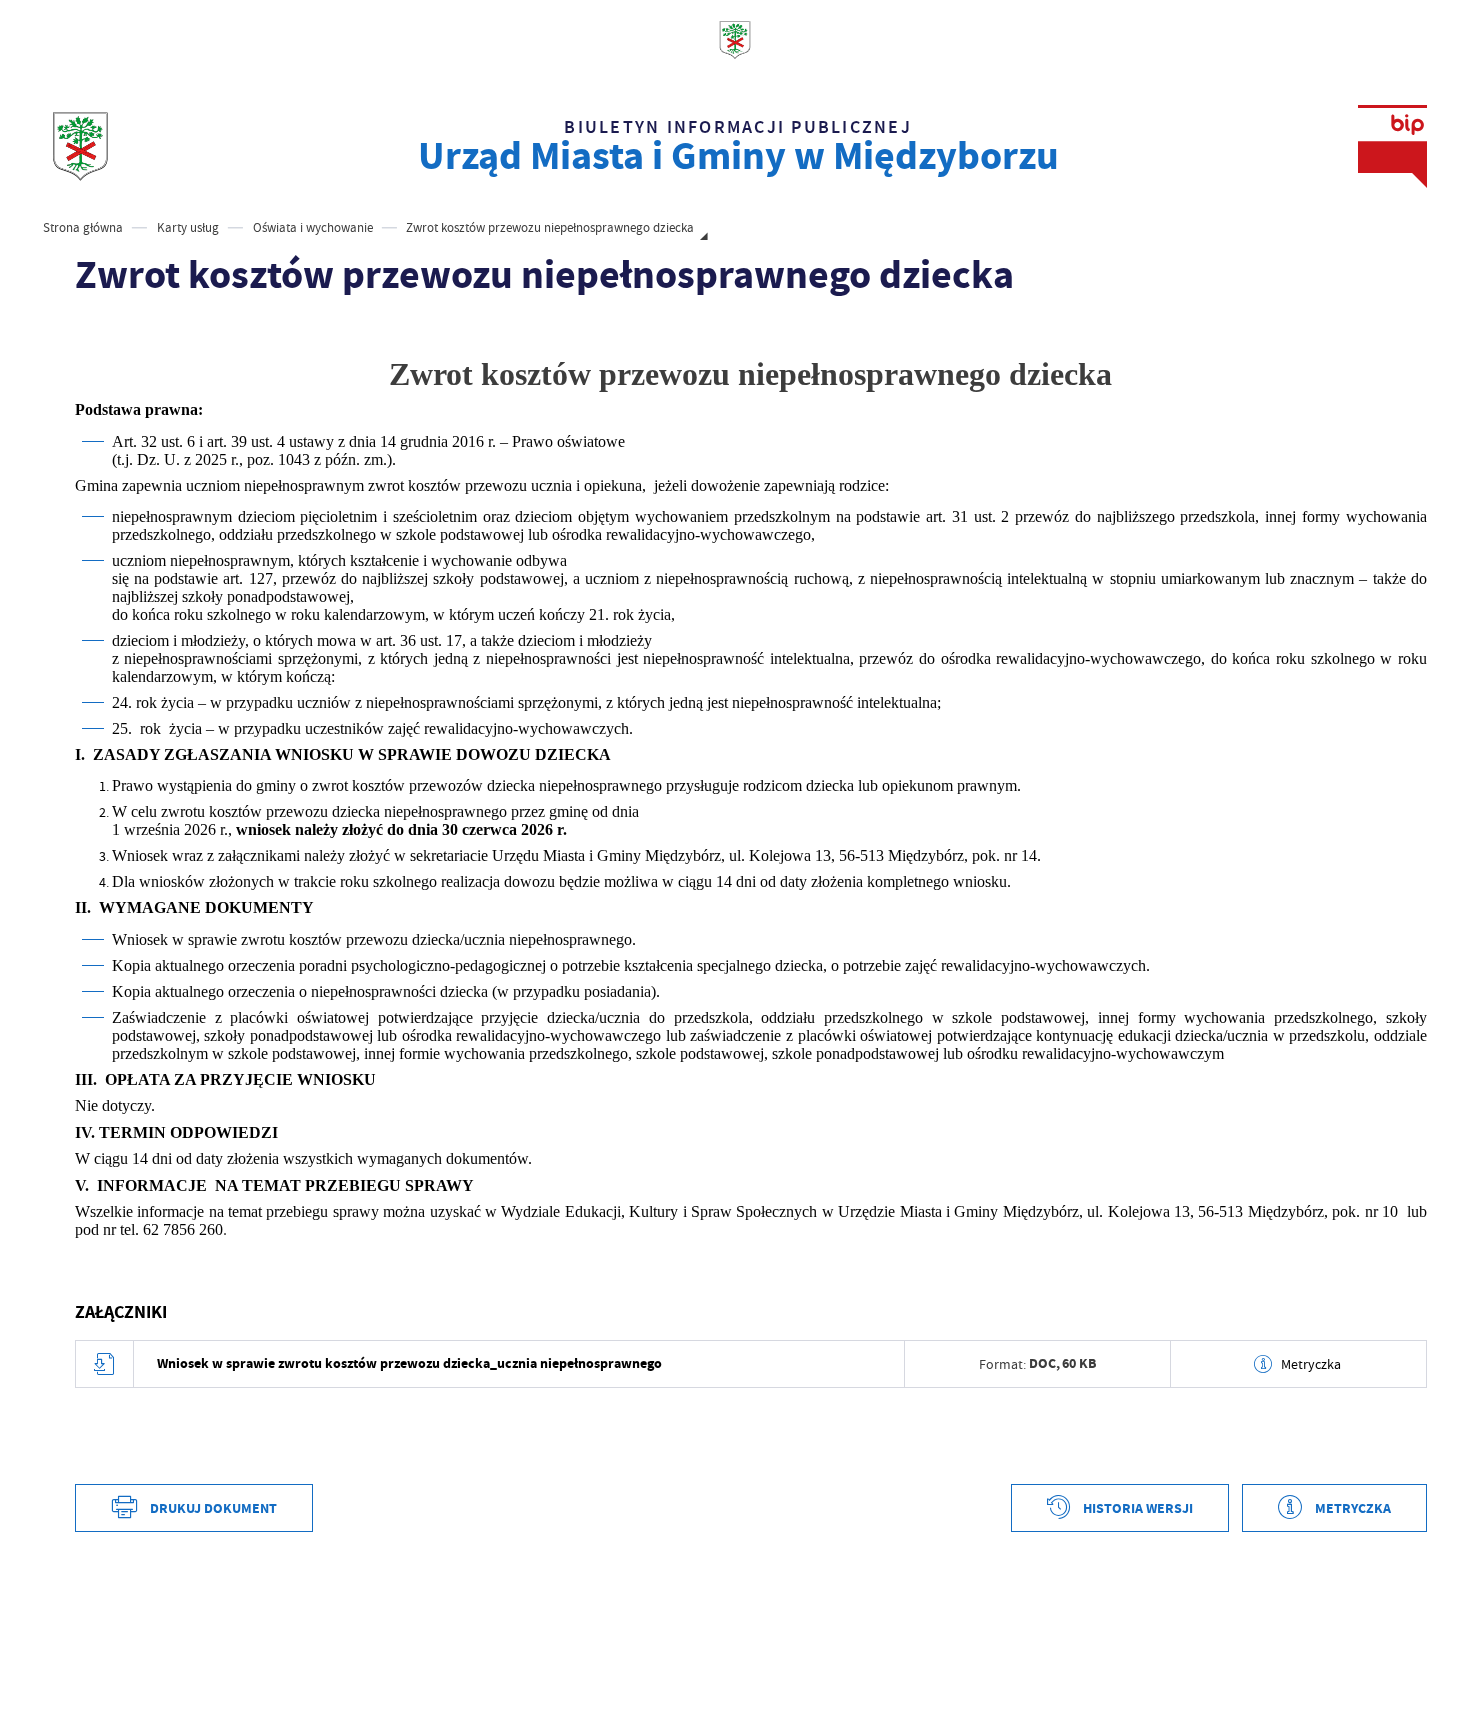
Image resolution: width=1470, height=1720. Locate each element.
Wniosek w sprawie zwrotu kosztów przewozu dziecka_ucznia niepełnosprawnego (409, 1363)
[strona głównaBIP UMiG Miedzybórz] (80, 146)
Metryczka (1311, 1364)
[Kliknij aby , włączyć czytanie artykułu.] (88, 330)
